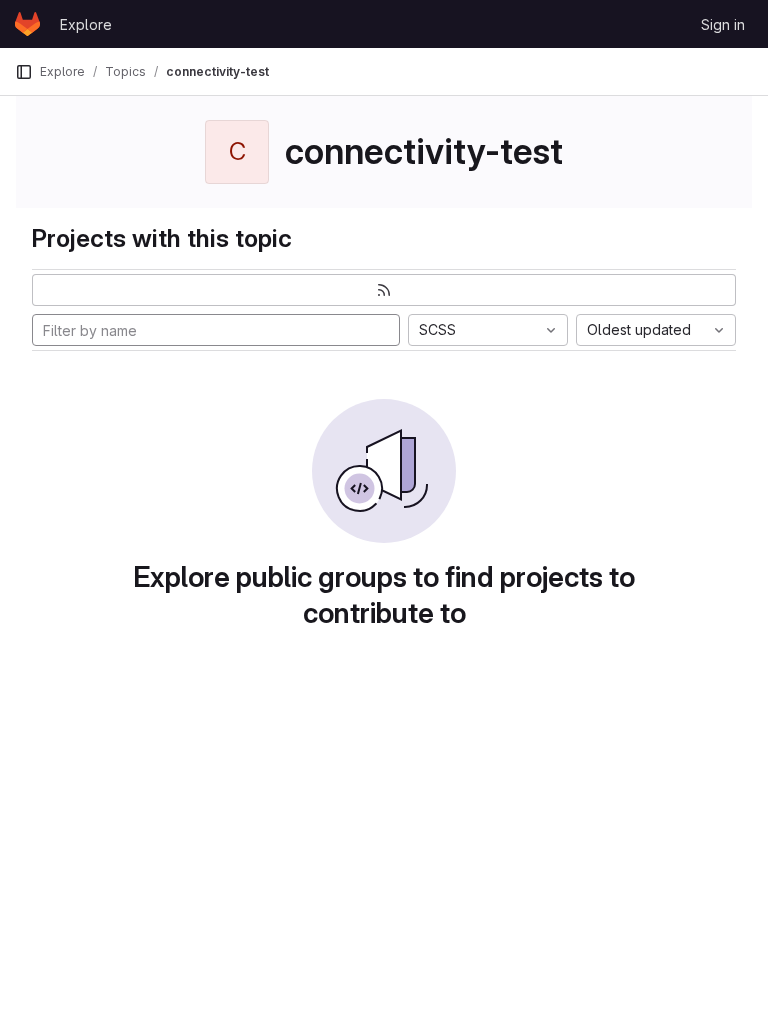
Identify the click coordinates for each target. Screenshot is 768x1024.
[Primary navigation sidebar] (24, 72)
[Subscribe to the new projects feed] (384, 290)
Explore (86, 24)
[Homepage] (27, 24)
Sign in (723, 24)
